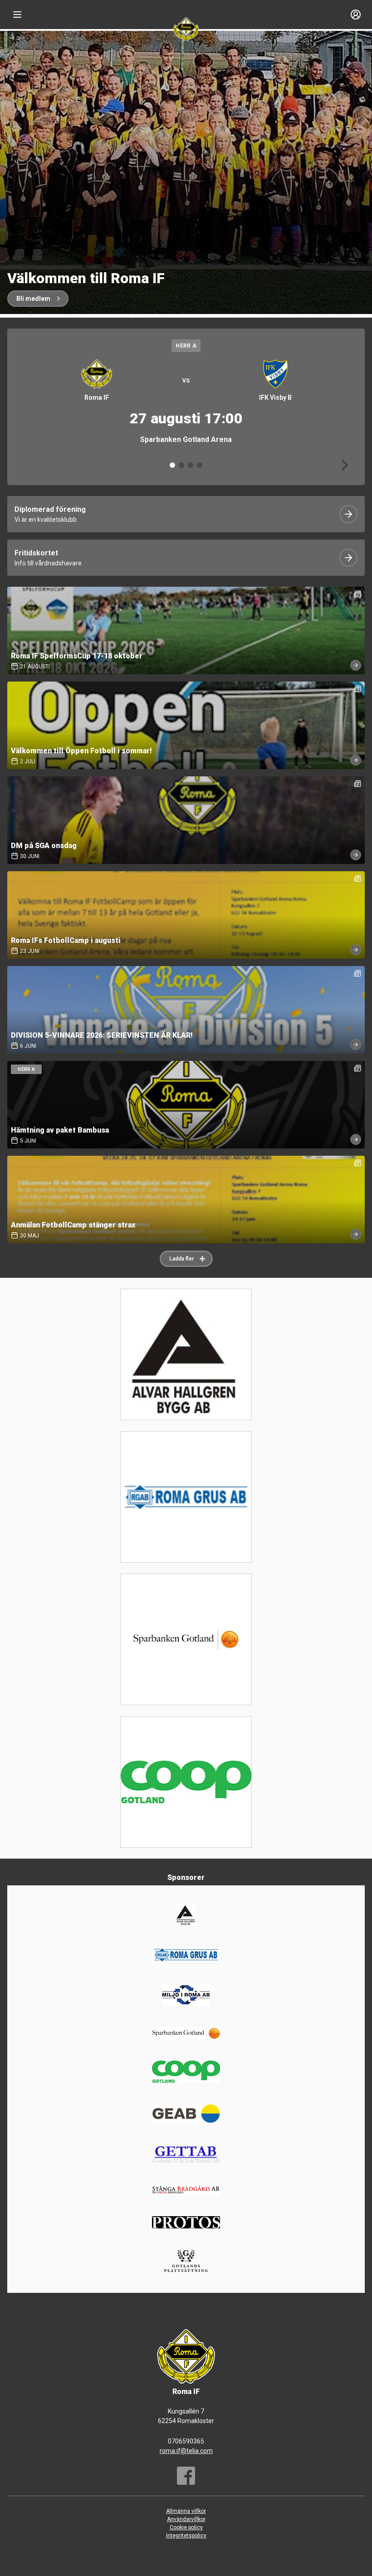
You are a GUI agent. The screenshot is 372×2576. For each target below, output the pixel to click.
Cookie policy (186, 2527)
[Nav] (17, 15)
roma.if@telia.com (186, 2451)
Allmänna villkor (186, 2511)
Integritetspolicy (186, 2536)
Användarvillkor (186, 2519)
